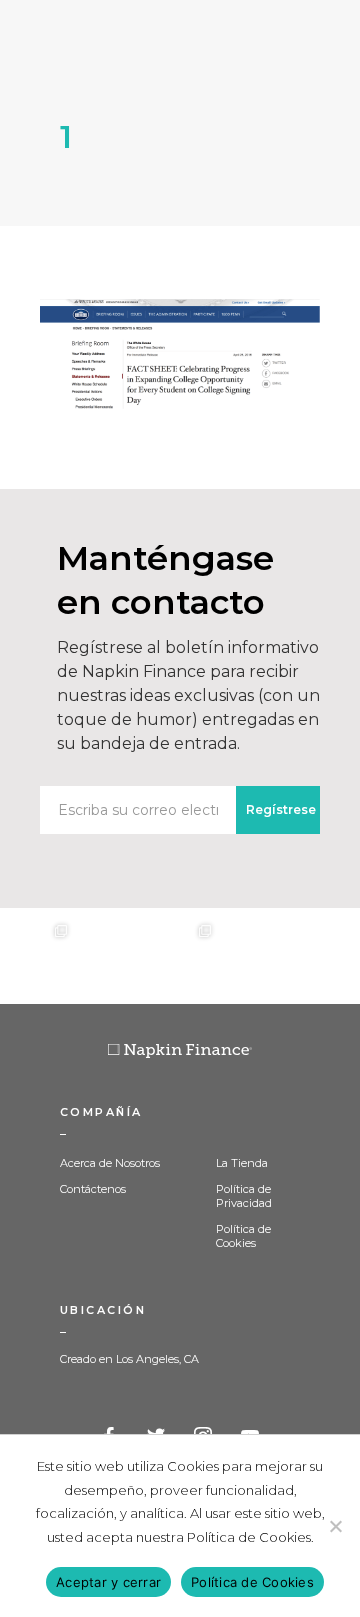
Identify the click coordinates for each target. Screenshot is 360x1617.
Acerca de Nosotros (110, 1163)
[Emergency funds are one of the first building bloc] (252, 956)
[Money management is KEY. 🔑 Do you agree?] (324, 956)
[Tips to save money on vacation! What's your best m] (180, 956)
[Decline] (335, 1526)
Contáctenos (93, 1189)
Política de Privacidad (244, 1196)
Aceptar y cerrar (108, 1582)
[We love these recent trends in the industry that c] (36, 956)
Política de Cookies (243, 1236)
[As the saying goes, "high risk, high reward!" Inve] (108, 956)
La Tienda (242, 1163)
